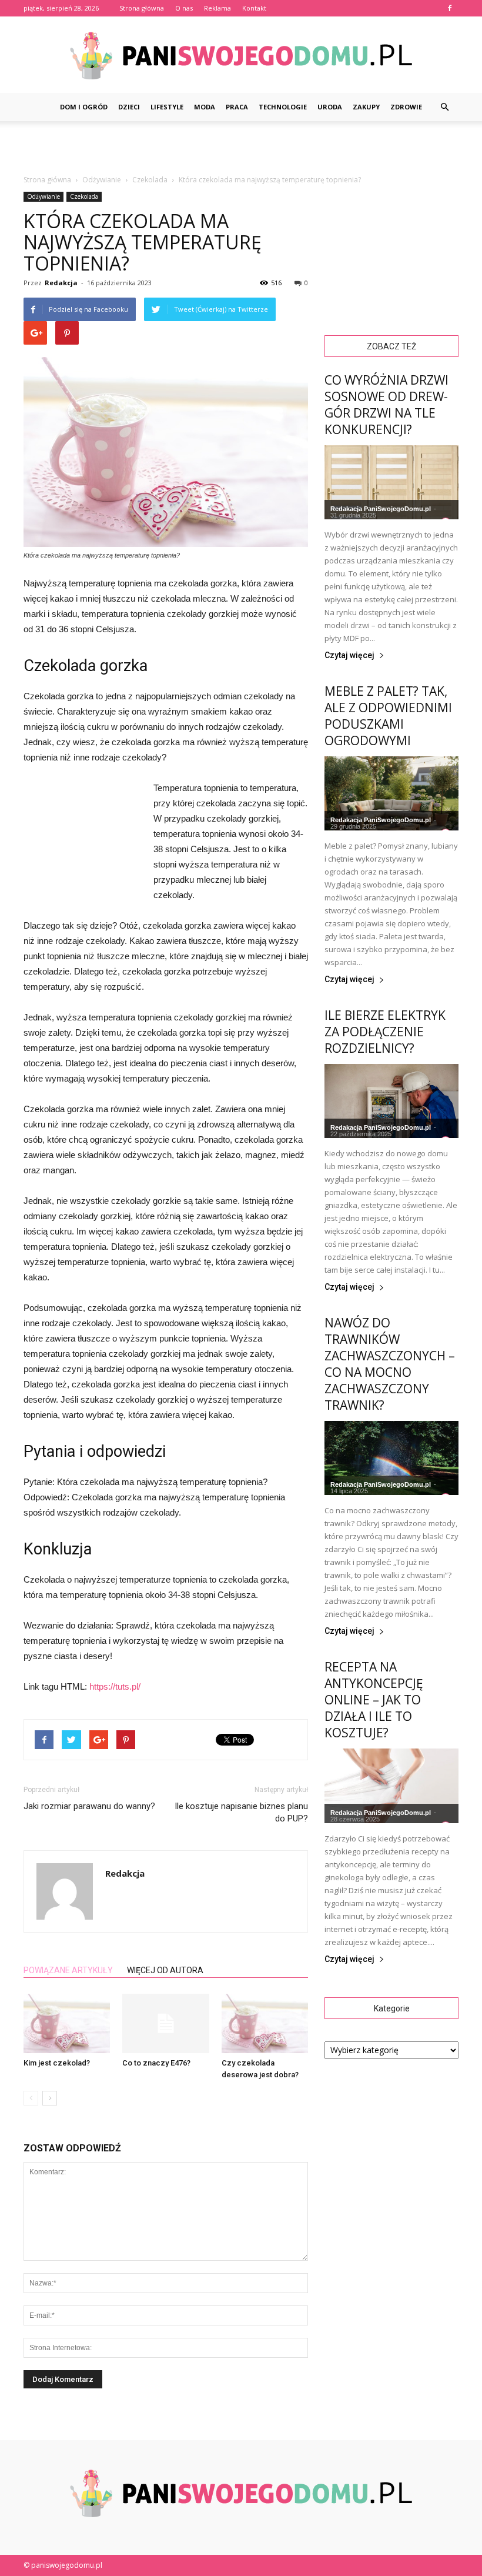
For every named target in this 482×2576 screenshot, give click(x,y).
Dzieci (129, 107)
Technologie (283, 107)
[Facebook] (450, 8)
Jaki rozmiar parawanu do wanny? (89, 1806)
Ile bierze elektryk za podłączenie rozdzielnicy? (385, 1032)
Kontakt (254, 8)
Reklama (217, 8)
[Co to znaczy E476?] (165, 2023)
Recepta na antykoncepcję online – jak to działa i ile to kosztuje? (374, 1700)
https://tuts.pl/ (115, 1686)
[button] (444, 107)
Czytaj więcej (349, 655)
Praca (237, 107)
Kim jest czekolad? (57, 2063)
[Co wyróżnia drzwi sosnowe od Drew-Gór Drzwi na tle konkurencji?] (391, 482)
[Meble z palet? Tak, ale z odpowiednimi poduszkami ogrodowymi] (391, 793)
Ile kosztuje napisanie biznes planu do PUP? (241, 1812)
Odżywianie (43, 196)
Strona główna (142, 8)
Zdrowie (406, 107)
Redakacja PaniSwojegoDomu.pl (381, 509)
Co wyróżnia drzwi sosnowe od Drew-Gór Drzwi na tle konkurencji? (386, 405)
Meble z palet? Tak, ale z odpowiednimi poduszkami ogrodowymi (388, 716)
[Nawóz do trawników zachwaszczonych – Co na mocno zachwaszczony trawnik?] (391, 1458)
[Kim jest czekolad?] (67, 2023)
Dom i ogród (84, 107)
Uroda (330, 107)
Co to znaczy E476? (156, 2063)
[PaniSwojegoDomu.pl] (241, 56)
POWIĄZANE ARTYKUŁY (68, 1970)
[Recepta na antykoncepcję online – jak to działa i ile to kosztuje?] (391, 1786)
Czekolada (84, 196)
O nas (184, 8)
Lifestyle (167, 107)
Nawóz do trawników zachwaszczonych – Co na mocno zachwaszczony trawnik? (390, 1364)
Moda (205, 107)
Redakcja (61, 283)
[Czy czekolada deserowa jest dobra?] (265, 2023)
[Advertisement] (241, 147)
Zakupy (366, 107)
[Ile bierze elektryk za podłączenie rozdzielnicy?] (391, 1101)
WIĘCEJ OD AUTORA (165, 1970)
